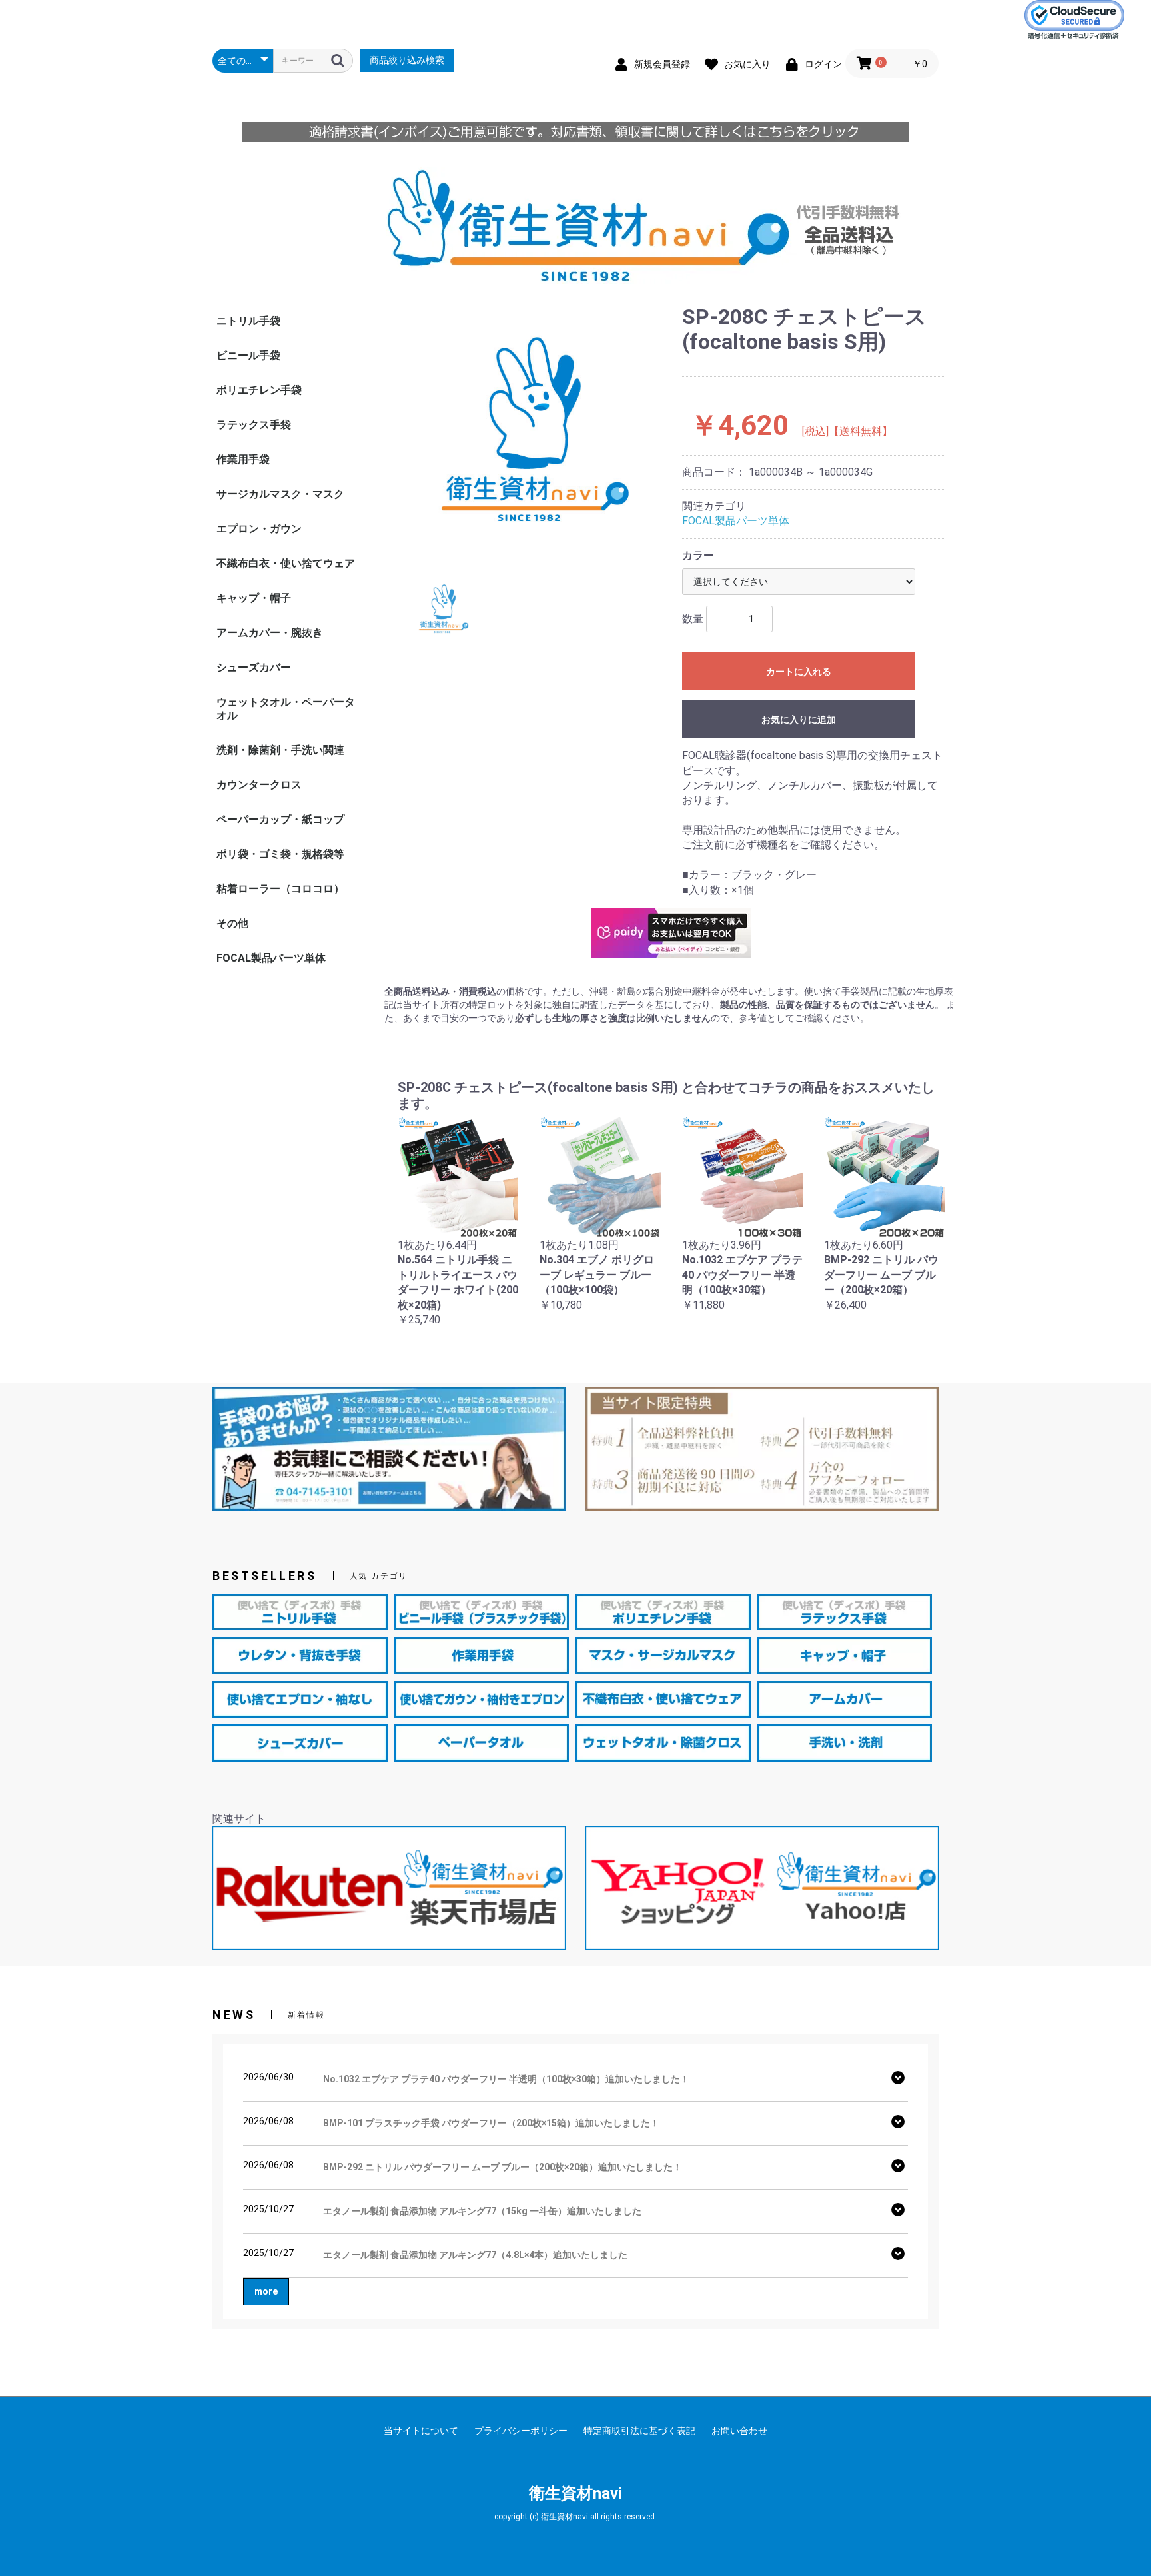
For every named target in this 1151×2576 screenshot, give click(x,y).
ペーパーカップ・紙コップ (280, 819)
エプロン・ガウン (259, 529)
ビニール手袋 (248, 355)
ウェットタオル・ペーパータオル (286, 709)
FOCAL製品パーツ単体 (271, 958)
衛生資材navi (575, 2493)
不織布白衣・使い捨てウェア (286, 563)
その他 (232, 923)
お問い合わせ (739, 2431)
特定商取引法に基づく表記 (639, 2431)
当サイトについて (421, 2431)
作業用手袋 (243, 459)
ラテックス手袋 (254, 425)
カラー (698, 555)
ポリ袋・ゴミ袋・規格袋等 (280, 854)
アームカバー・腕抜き (270, 633)
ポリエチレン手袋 (259, 390)
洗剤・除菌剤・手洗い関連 (280, 750)
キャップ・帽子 (254, 598)
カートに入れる (799, 672)
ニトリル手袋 (248, 321)
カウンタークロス (259, 785)
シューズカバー (254, 667)
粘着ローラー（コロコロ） (280, 889)
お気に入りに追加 (799, 720)
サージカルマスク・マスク (280, 494)
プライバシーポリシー (521, 2431)
